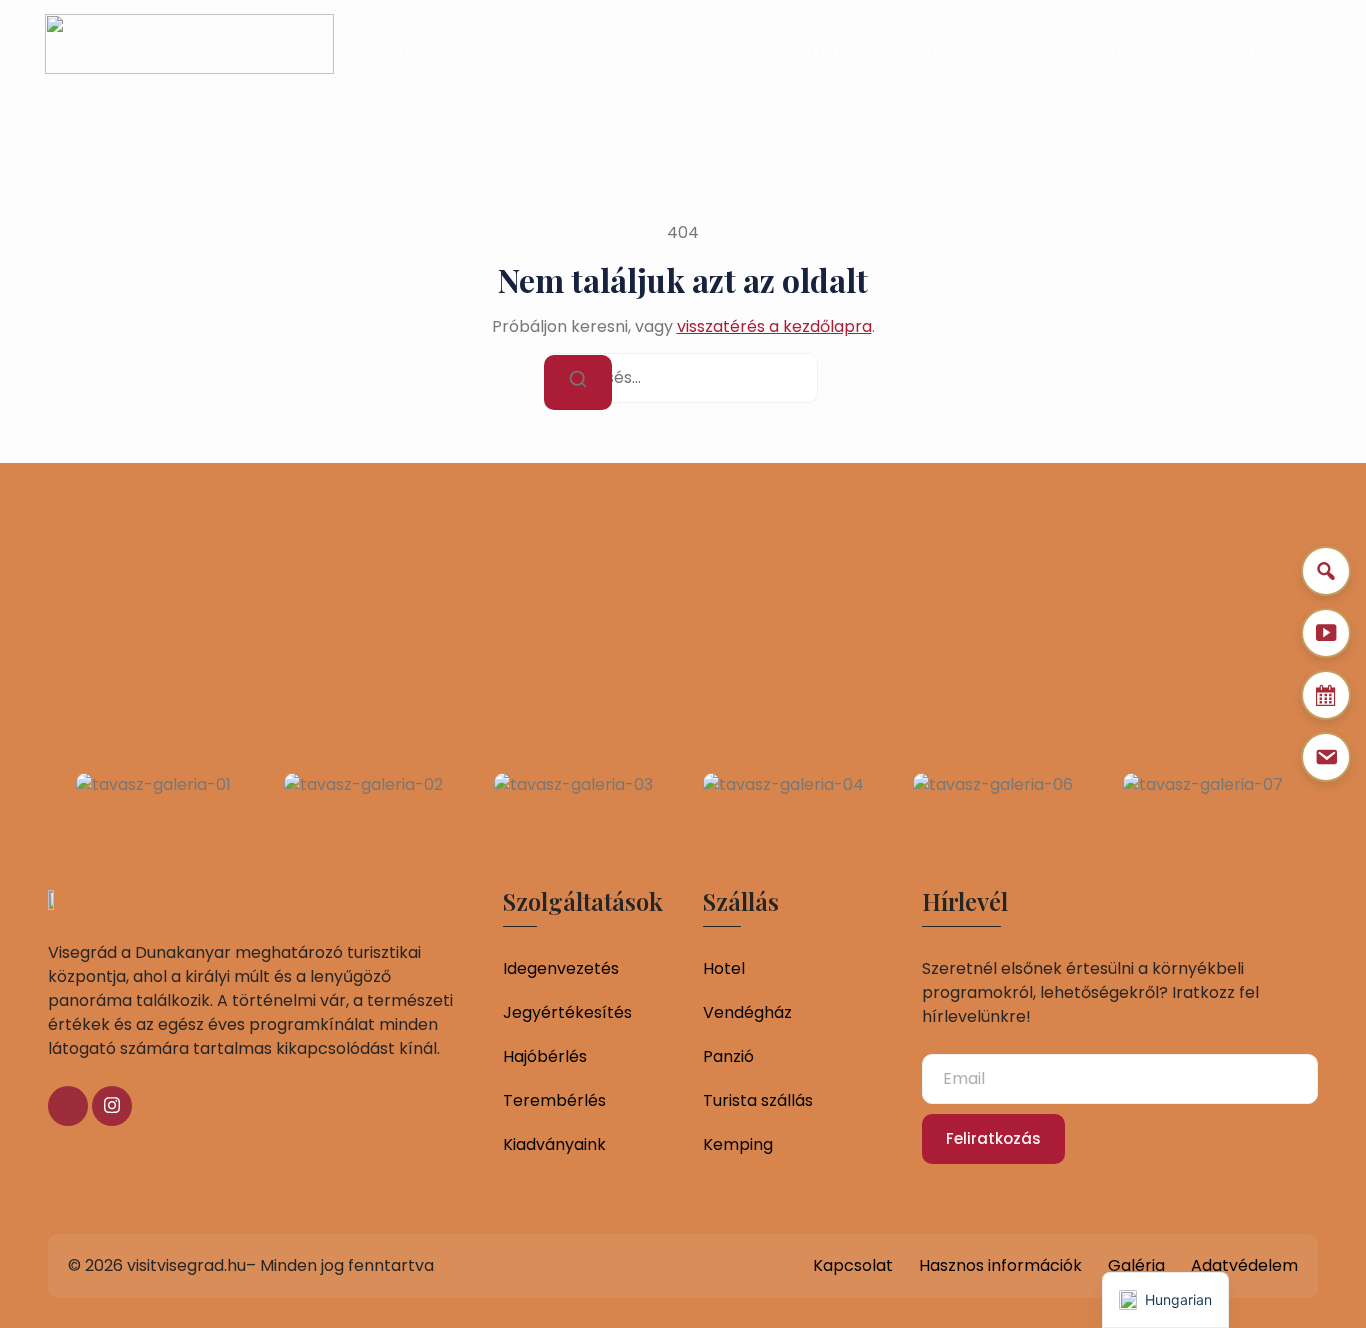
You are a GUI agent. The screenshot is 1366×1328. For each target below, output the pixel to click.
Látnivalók (939, 50)
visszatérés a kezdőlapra (774, 326)
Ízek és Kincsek (1100, 50)
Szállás (1242, 50)
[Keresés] (578, 382)
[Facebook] (68, 1106)
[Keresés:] (683, 378)
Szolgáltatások (544, 50)
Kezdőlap (389, 50)
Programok (711, 50)
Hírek (826, 50)
